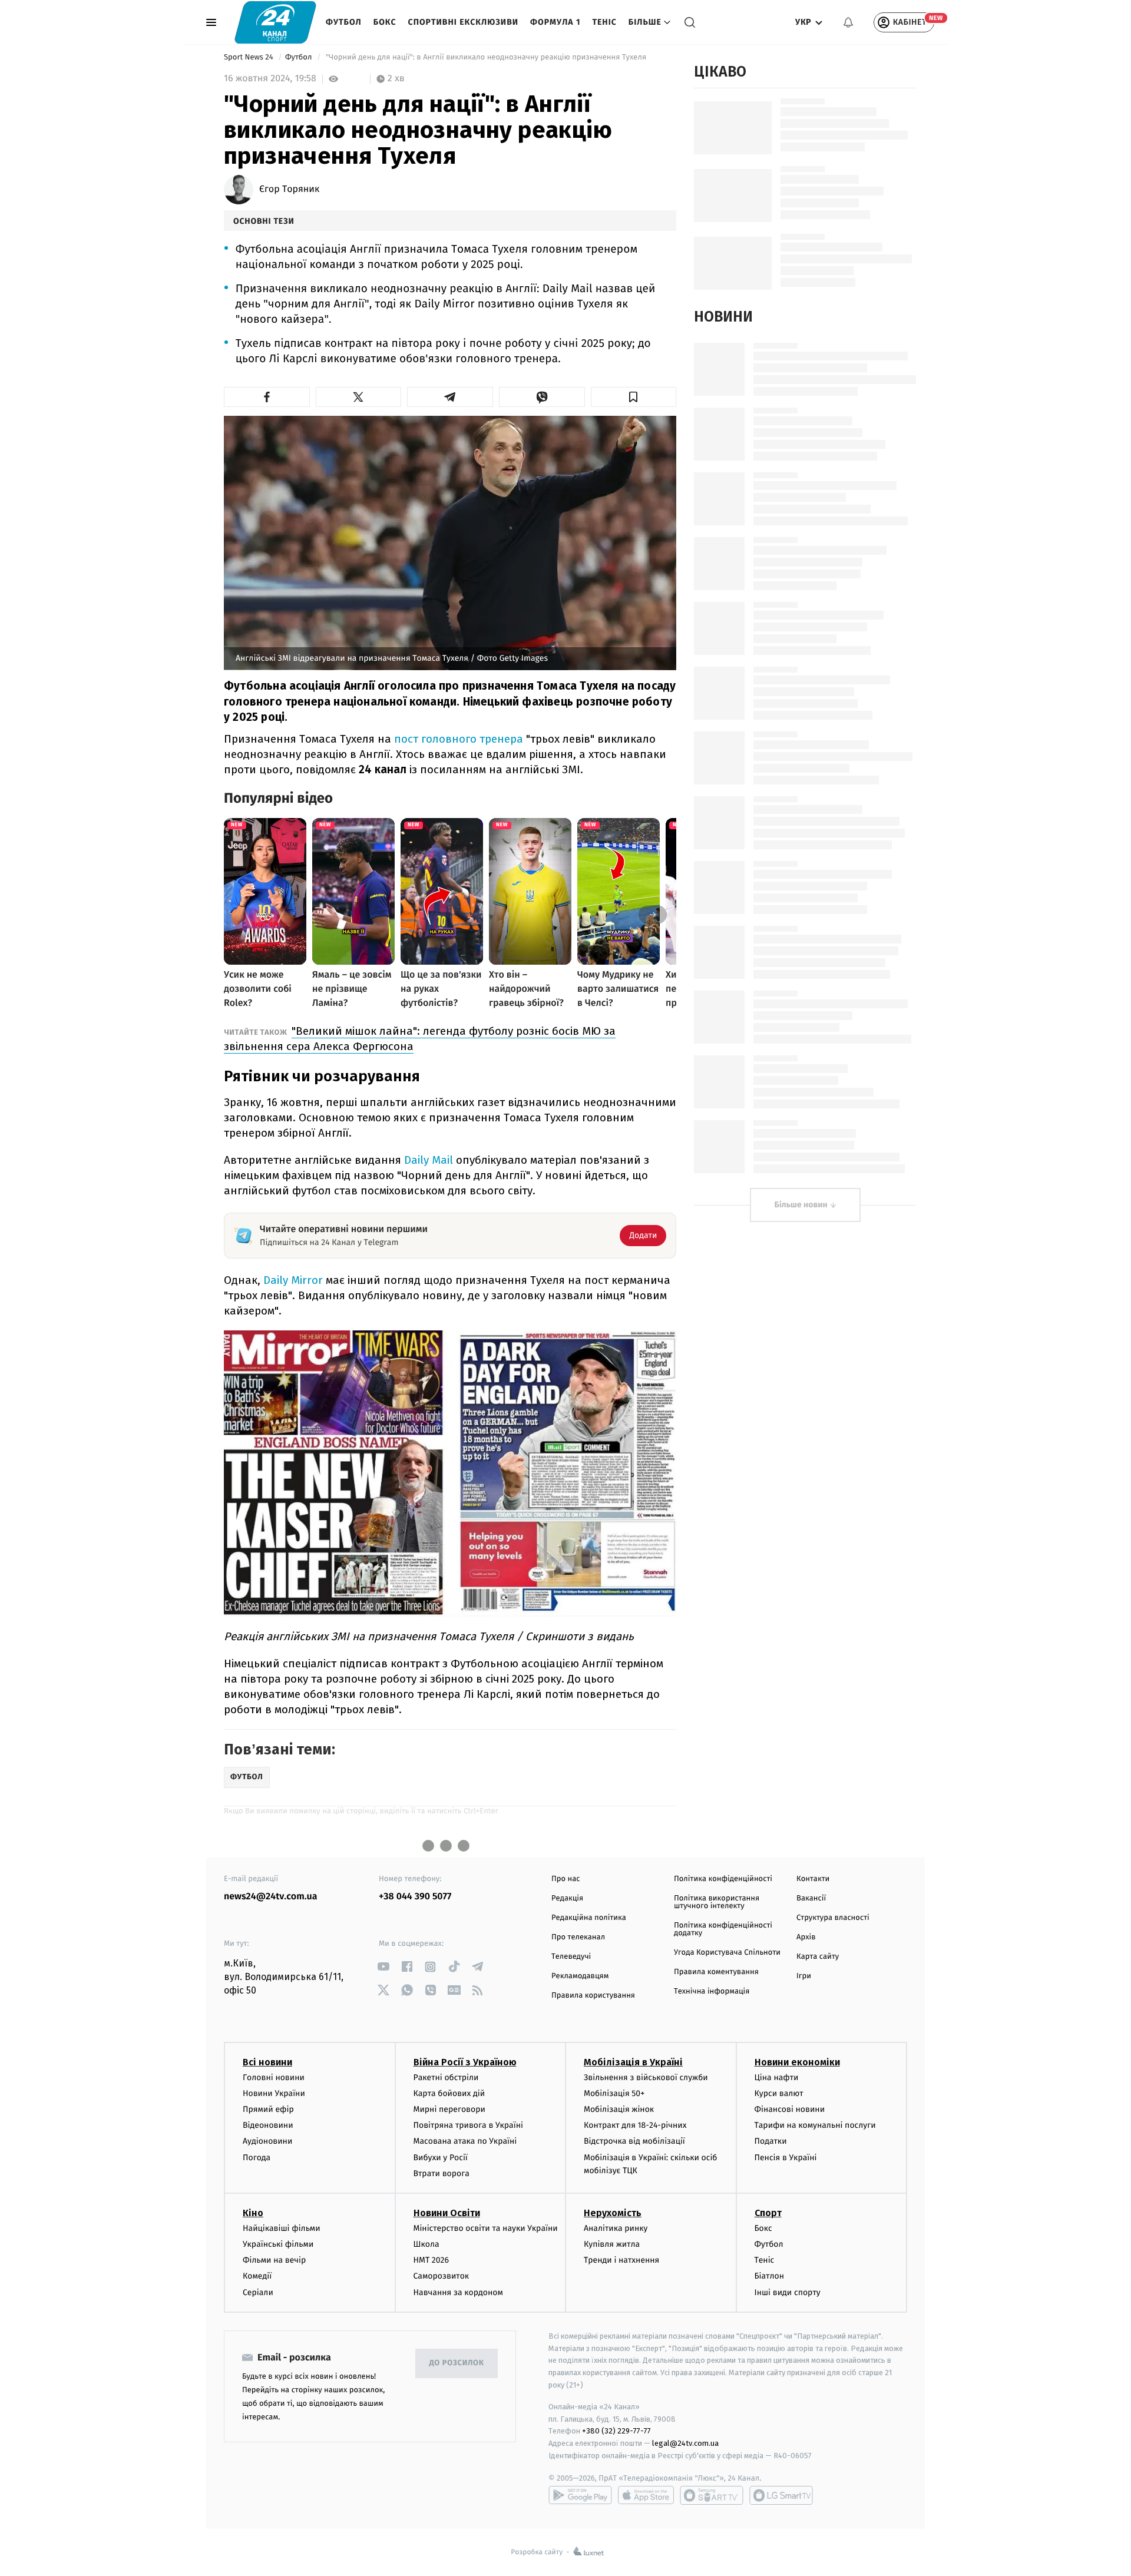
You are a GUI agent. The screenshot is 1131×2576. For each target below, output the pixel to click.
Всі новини (267, 2062)
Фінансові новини (790, 2109)
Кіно (253, 2213)
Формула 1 (555, 22)
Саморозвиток (442, 2276)
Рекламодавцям (580, 1976)
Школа (426, 2244)
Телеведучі (571, 1957)
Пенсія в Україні (786, 2158)
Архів (806, 1937)
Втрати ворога (442, 2173)
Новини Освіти (447, 2213)
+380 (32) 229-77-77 (616, 2431)
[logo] (275, 22)
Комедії (257, 2276)
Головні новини (274, 2077)
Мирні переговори (449, 2109)
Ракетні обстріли (446, 2077)
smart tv (712, 2495)
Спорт (768, 2213)
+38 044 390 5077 (415, 1897)
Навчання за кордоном (458, 2292)
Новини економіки (797, 2062)
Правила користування (593, 1996)
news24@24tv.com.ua (271, 1897)
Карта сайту (818, 1957)
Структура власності (833, 1918)
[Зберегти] (634, 397)
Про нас (566, 1879)
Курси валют (779, 2093)
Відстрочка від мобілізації (634, 2141)
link (383, 1967)
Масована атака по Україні (465, 2141)
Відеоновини (268, 2125)
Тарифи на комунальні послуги (815, 2125)
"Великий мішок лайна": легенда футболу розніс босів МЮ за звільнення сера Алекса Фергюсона (420, 1039)
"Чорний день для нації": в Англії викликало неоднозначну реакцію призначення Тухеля (486, 57)
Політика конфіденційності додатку (723, 1929)
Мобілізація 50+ (614, 2093)
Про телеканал (578, 1937)
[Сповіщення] (848, 22)
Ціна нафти (777, 2077)
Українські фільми (278, 2244)
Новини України (274, 2093)
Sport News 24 (249, 57)
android (580, 2495)
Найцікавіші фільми (282, 2228)
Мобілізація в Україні (633, 2062)
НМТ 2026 (431, 2260)
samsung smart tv (781, 2495)
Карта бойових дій (449, 2093)
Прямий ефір (268, 2109)
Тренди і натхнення (621, 2260)
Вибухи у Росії (441, 2158)
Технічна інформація (712, 1991)
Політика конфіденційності (723, 1879)
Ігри (804, 1976)
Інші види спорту (788, 2292)
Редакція (567, 1898)
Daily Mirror (293, 1280)
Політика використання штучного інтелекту (717, 1902)
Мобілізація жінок (619, 2109)
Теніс (604, 22)
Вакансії (811, 1898)
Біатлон (770, 2276)
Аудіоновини (267, 2141)
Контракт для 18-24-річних (635, 2125)
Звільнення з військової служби (646, 2077)
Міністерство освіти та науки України (486, 2228)
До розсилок (457, 2363)
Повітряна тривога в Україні (468, 2125)
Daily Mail (429, 1160)
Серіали (258, 2292)
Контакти (813, 1879)
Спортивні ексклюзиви (463, 22)
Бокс (385, 22)
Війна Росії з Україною (465, 2062)
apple (646, 2495)
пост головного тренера (459, 739)
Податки (771, 2141)
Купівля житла (612, 2244)
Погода (257, 2158)
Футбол (344, 22)
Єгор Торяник (289, 190)
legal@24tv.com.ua (685, 2443)
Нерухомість (613, 2213)
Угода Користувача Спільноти (727, 1953)
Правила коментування (716, 1972)
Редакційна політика (589, 1918)
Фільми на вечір (274, 2260)
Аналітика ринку (616, 2228)
